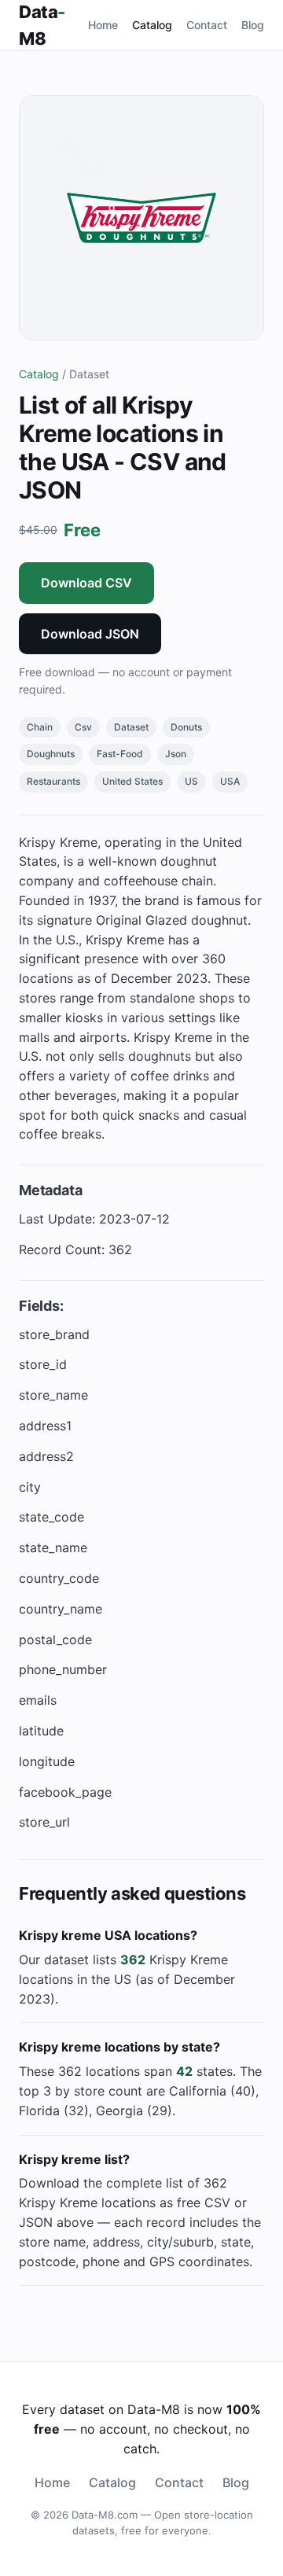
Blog (253, 25)
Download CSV (86, 583)
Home (103, 25)
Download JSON (90, 634)
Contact (207, 25)
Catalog (152, 25)
